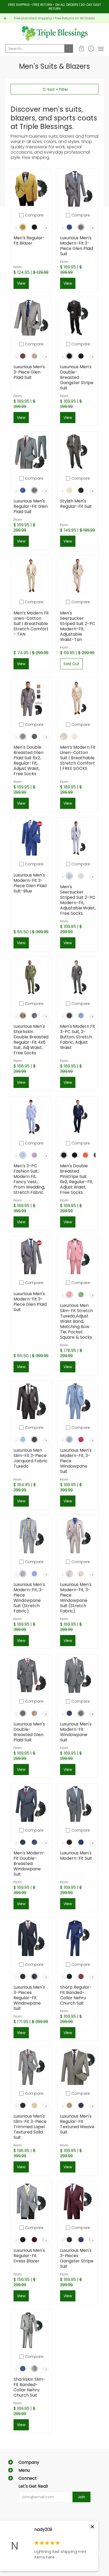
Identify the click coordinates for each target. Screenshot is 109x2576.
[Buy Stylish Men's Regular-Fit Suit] (78, 452)
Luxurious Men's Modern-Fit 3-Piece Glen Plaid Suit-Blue (30, 883)
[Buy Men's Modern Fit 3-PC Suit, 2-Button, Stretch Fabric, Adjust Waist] (78, 977)
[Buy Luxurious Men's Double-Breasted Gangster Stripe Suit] (78, 318)
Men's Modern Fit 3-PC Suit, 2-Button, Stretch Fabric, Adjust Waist (78, 1037)
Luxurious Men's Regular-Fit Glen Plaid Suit (31, 506)
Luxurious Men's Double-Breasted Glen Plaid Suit (29, 1732)
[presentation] (46, 228)
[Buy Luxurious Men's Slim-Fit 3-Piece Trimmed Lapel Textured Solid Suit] (31, 2067)
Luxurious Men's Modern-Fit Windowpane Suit (76, 1732)
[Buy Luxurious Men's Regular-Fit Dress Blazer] (31, 2201)
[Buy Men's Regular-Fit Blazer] (31, 189)
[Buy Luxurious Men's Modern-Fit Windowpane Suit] (78, 1675)
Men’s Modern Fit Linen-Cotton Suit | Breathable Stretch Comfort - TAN (31, 624)
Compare (34, 215)
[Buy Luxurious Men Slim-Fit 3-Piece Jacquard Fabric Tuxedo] (31, 1401)
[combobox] (35, 49)
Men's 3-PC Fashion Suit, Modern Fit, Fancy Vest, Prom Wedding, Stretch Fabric (29, 1179)
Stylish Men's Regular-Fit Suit (76, 504)
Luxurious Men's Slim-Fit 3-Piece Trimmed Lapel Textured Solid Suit (30, 2127)
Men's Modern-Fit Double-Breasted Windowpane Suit (29, 1864)
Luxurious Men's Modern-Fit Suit (76, 1856)
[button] (82, 49)
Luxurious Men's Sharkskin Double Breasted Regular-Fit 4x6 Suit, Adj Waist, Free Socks (31, 1040)
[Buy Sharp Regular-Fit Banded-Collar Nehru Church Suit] (78, 1938)
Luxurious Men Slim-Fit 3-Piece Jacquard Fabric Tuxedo (31, 1458)
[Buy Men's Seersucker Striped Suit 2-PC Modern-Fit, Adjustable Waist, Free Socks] (78, 838)
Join (81, 2497)
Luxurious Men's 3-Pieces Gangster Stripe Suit (77, 2258)
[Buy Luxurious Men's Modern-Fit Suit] (78, 1804)
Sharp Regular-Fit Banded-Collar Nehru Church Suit (76, 1995)
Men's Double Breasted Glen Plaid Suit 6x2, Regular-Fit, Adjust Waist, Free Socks (28, 760)
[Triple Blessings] (54, 33)
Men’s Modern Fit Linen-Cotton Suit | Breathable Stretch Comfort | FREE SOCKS (78, 758)
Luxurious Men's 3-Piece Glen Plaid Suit (29, 372)
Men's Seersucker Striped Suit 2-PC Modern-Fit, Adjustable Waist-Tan (78, 626)
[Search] (69, 49)
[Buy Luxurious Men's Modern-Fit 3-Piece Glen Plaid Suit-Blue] (31, 838)
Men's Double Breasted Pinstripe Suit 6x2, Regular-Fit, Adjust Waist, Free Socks (77, 1179)
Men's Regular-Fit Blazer (29, 240)
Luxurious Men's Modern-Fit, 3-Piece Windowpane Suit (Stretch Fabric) (29, 1598)
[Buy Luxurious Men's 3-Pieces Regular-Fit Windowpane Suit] (31, 1938)
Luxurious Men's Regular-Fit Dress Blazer (29, 2256)
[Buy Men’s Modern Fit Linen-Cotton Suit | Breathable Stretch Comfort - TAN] (31, 576)
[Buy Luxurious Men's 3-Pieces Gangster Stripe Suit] (78, 2201)
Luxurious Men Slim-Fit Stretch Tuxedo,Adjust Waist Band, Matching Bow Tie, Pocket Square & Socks (76, 1321)
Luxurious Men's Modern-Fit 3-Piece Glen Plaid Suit (77, 246)
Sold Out (71, 664)
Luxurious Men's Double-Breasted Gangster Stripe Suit (77, 377)
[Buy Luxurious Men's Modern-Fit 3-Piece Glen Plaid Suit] (78, 189)
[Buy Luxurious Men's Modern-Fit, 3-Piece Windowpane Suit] (78, 1401)
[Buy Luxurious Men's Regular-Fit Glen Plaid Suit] (31, 452)
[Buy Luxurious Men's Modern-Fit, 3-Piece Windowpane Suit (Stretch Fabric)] (31, 1536)
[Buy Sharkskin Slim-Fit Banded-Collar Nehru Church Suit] (31, 2330)
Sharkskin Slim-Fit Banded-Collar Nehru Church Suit (29, 2387)
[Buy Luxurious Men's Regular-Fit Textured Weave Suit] (78, 2067)
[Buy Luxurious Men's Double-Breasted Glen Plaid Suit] (31, 1675)
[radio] (23, 228)
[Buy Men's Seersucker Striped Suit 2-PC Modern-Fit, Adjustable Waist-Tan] (78, 576)
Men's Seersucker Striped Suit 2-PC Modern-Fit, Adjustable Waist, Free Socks (78, 900)
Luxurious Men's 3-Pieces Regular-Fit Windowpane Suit (29, 1998)
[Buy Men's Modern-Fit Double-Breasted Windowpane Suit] (31, 1804)
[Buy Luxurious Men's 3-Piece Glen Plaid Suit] (31, 318)
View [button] (21, 283)
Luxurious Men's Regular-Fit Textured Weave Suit (77, 2124)
